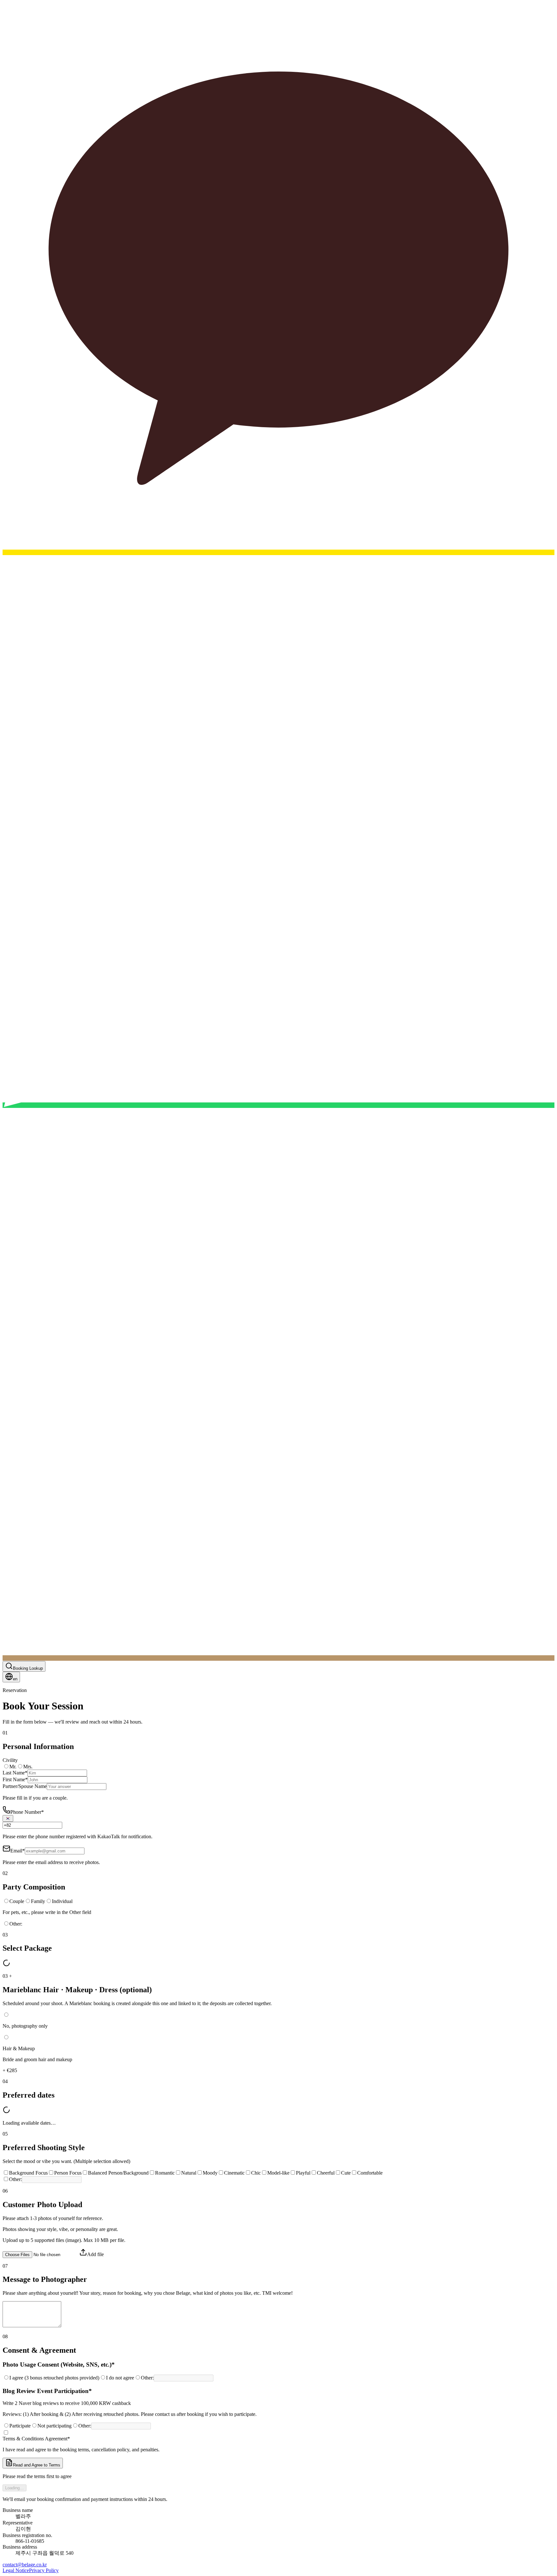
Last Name (15, 1773)
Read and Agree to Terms (37, 2465)
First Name (15, 1779)
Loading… (15, 2488)
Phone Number (27, 1812)
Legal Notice (16, 2570)
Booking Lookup (28, 1668)
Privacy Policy (44, 2570)
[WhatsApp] (278, 1105)
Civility (10, 1760)
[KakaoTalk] (278, 552)
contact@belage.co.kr (25, 2565)
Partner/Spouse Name (25, 1786)
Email (18, 1851)
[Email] (278, 1658)
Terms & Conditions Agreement (36, 2439)
